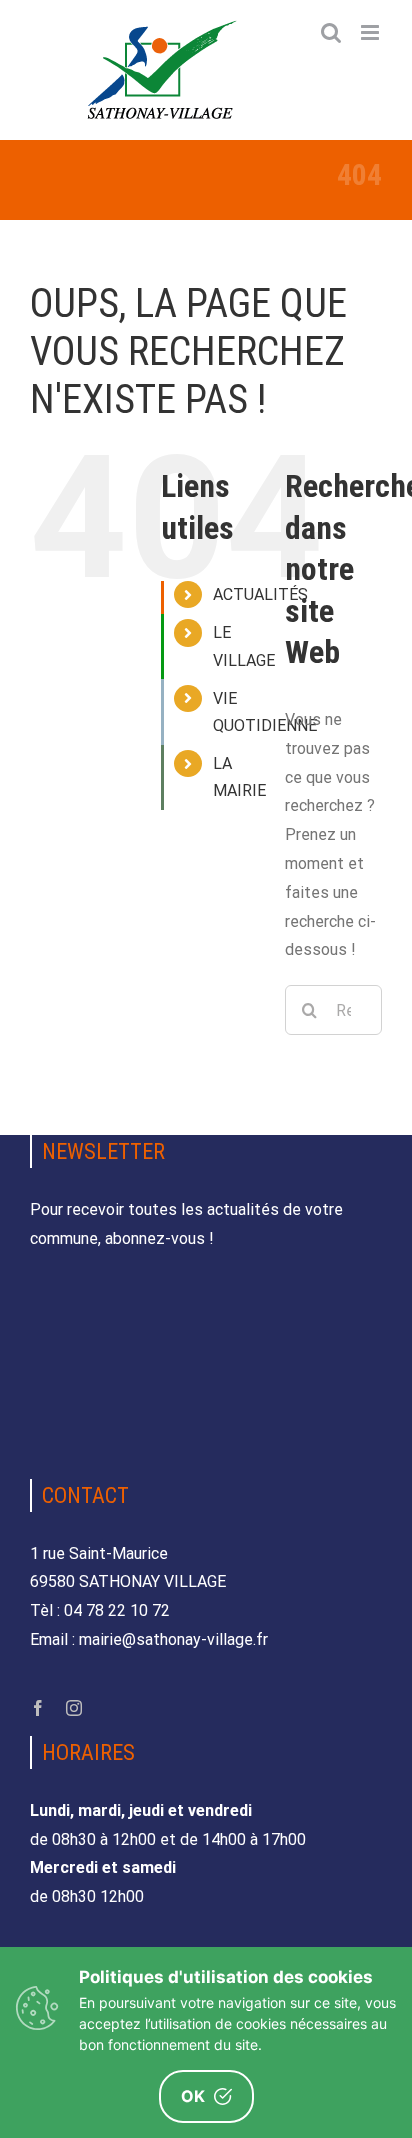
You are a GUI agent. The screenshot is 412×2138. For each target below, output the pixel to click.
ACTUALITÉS (260, 594)
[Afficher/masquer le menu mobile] (371, 32)
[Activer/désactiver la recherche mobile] (331, 32)
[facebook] (38, 1708)
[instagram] (74, 1708)
